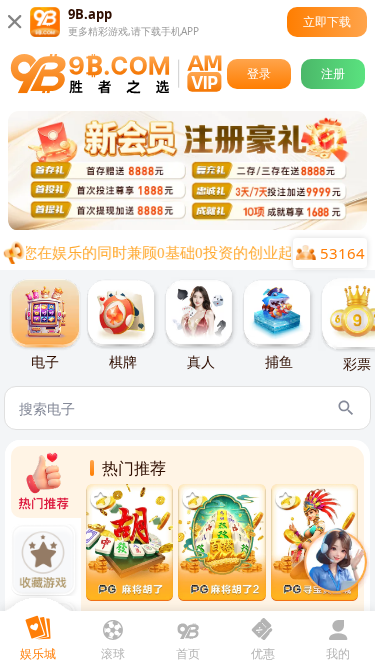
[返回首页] (116, 74)
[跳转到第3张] (178, 225)
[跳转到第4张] (194, 225)
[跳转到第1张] (146, 225)
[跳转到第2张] (162, 225)
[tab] (45, 325)
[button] (335, 562)
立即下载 (327, 21)
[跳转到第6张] (228, 225)
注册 (333, 73)
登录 (259, 73)
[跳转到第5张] (210, 225)
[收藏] (100, 498)
